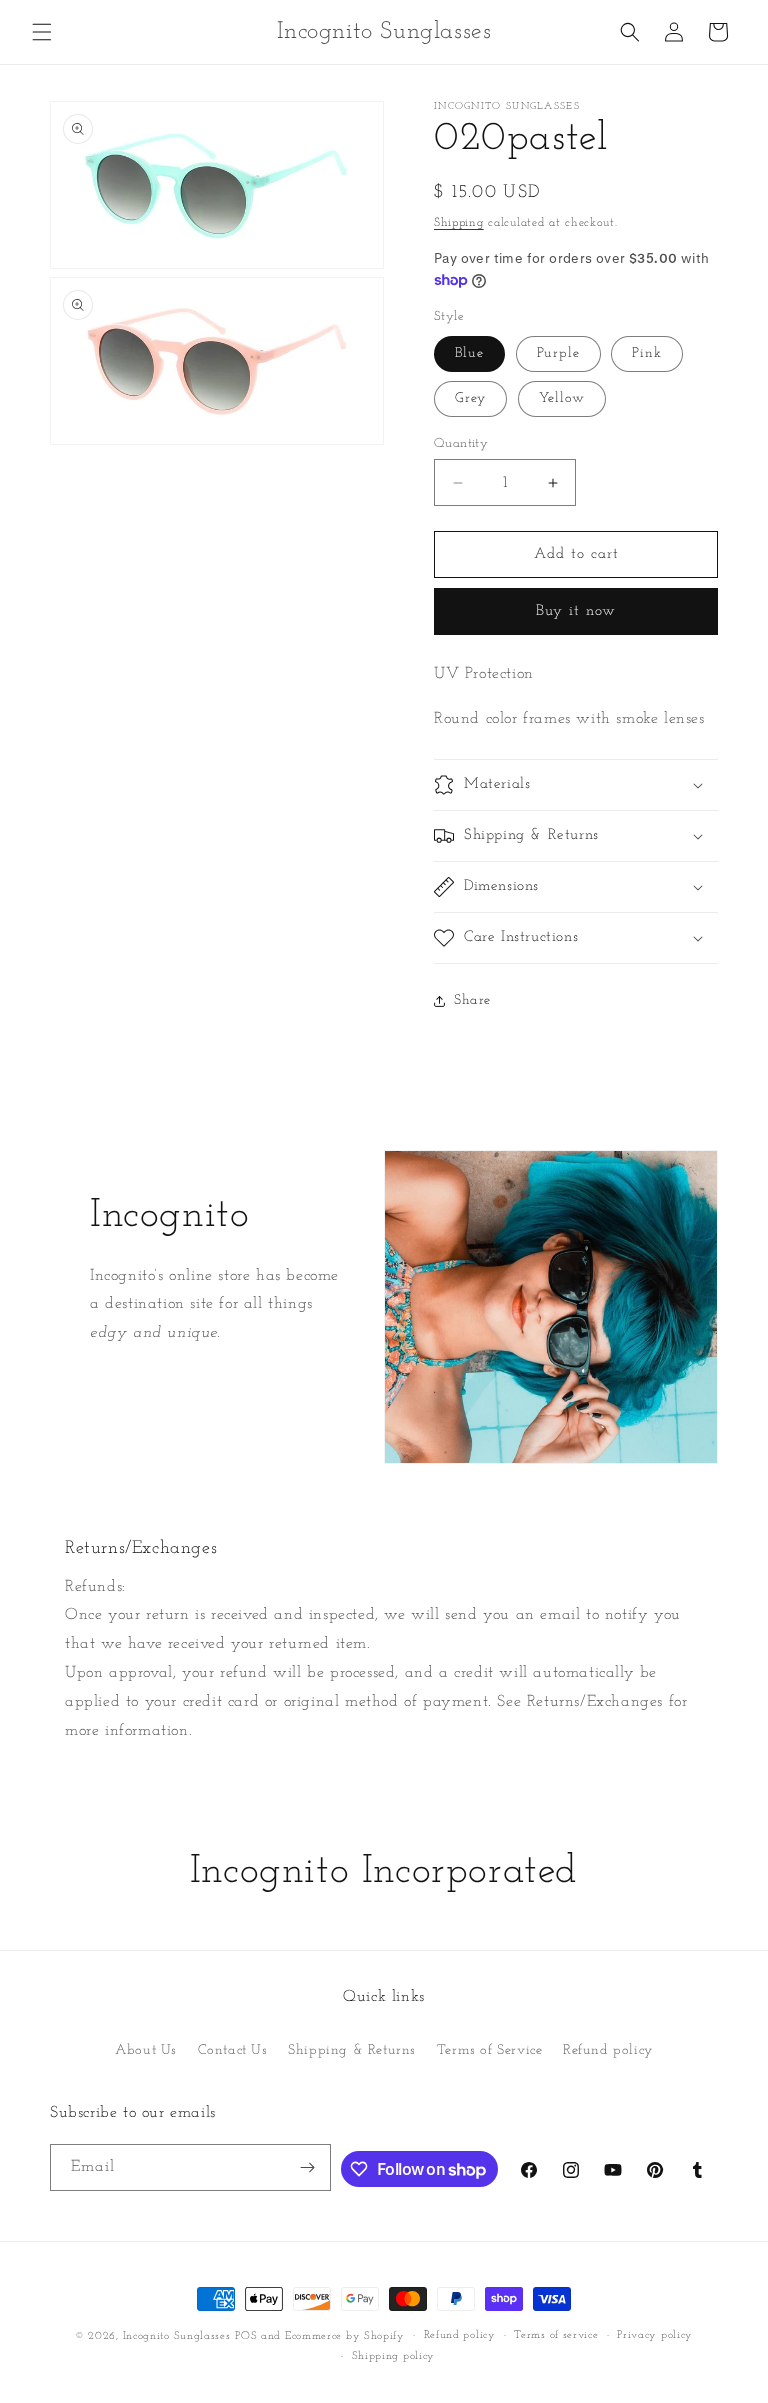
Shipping (459, 223)
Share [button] (472, 1000)
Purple (558, 353)
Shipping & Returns (352, 2050)
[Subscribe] (308, 2167)
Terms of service (556, 2335)
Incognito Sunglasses (177, 2336)
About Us (146, 2050)
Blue (469, 353)
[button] (42, 32)
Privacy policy (655, 2335)
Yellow (562, 398)
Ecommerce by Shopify (345, 2336)
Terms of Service (490, 2050)
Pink (647, 353)
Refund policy (608, 2050)
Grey (470, 398)
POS (246, 2336)
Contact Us (233, 2050)
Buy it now (576, 611)
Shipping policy (394, 2356)
